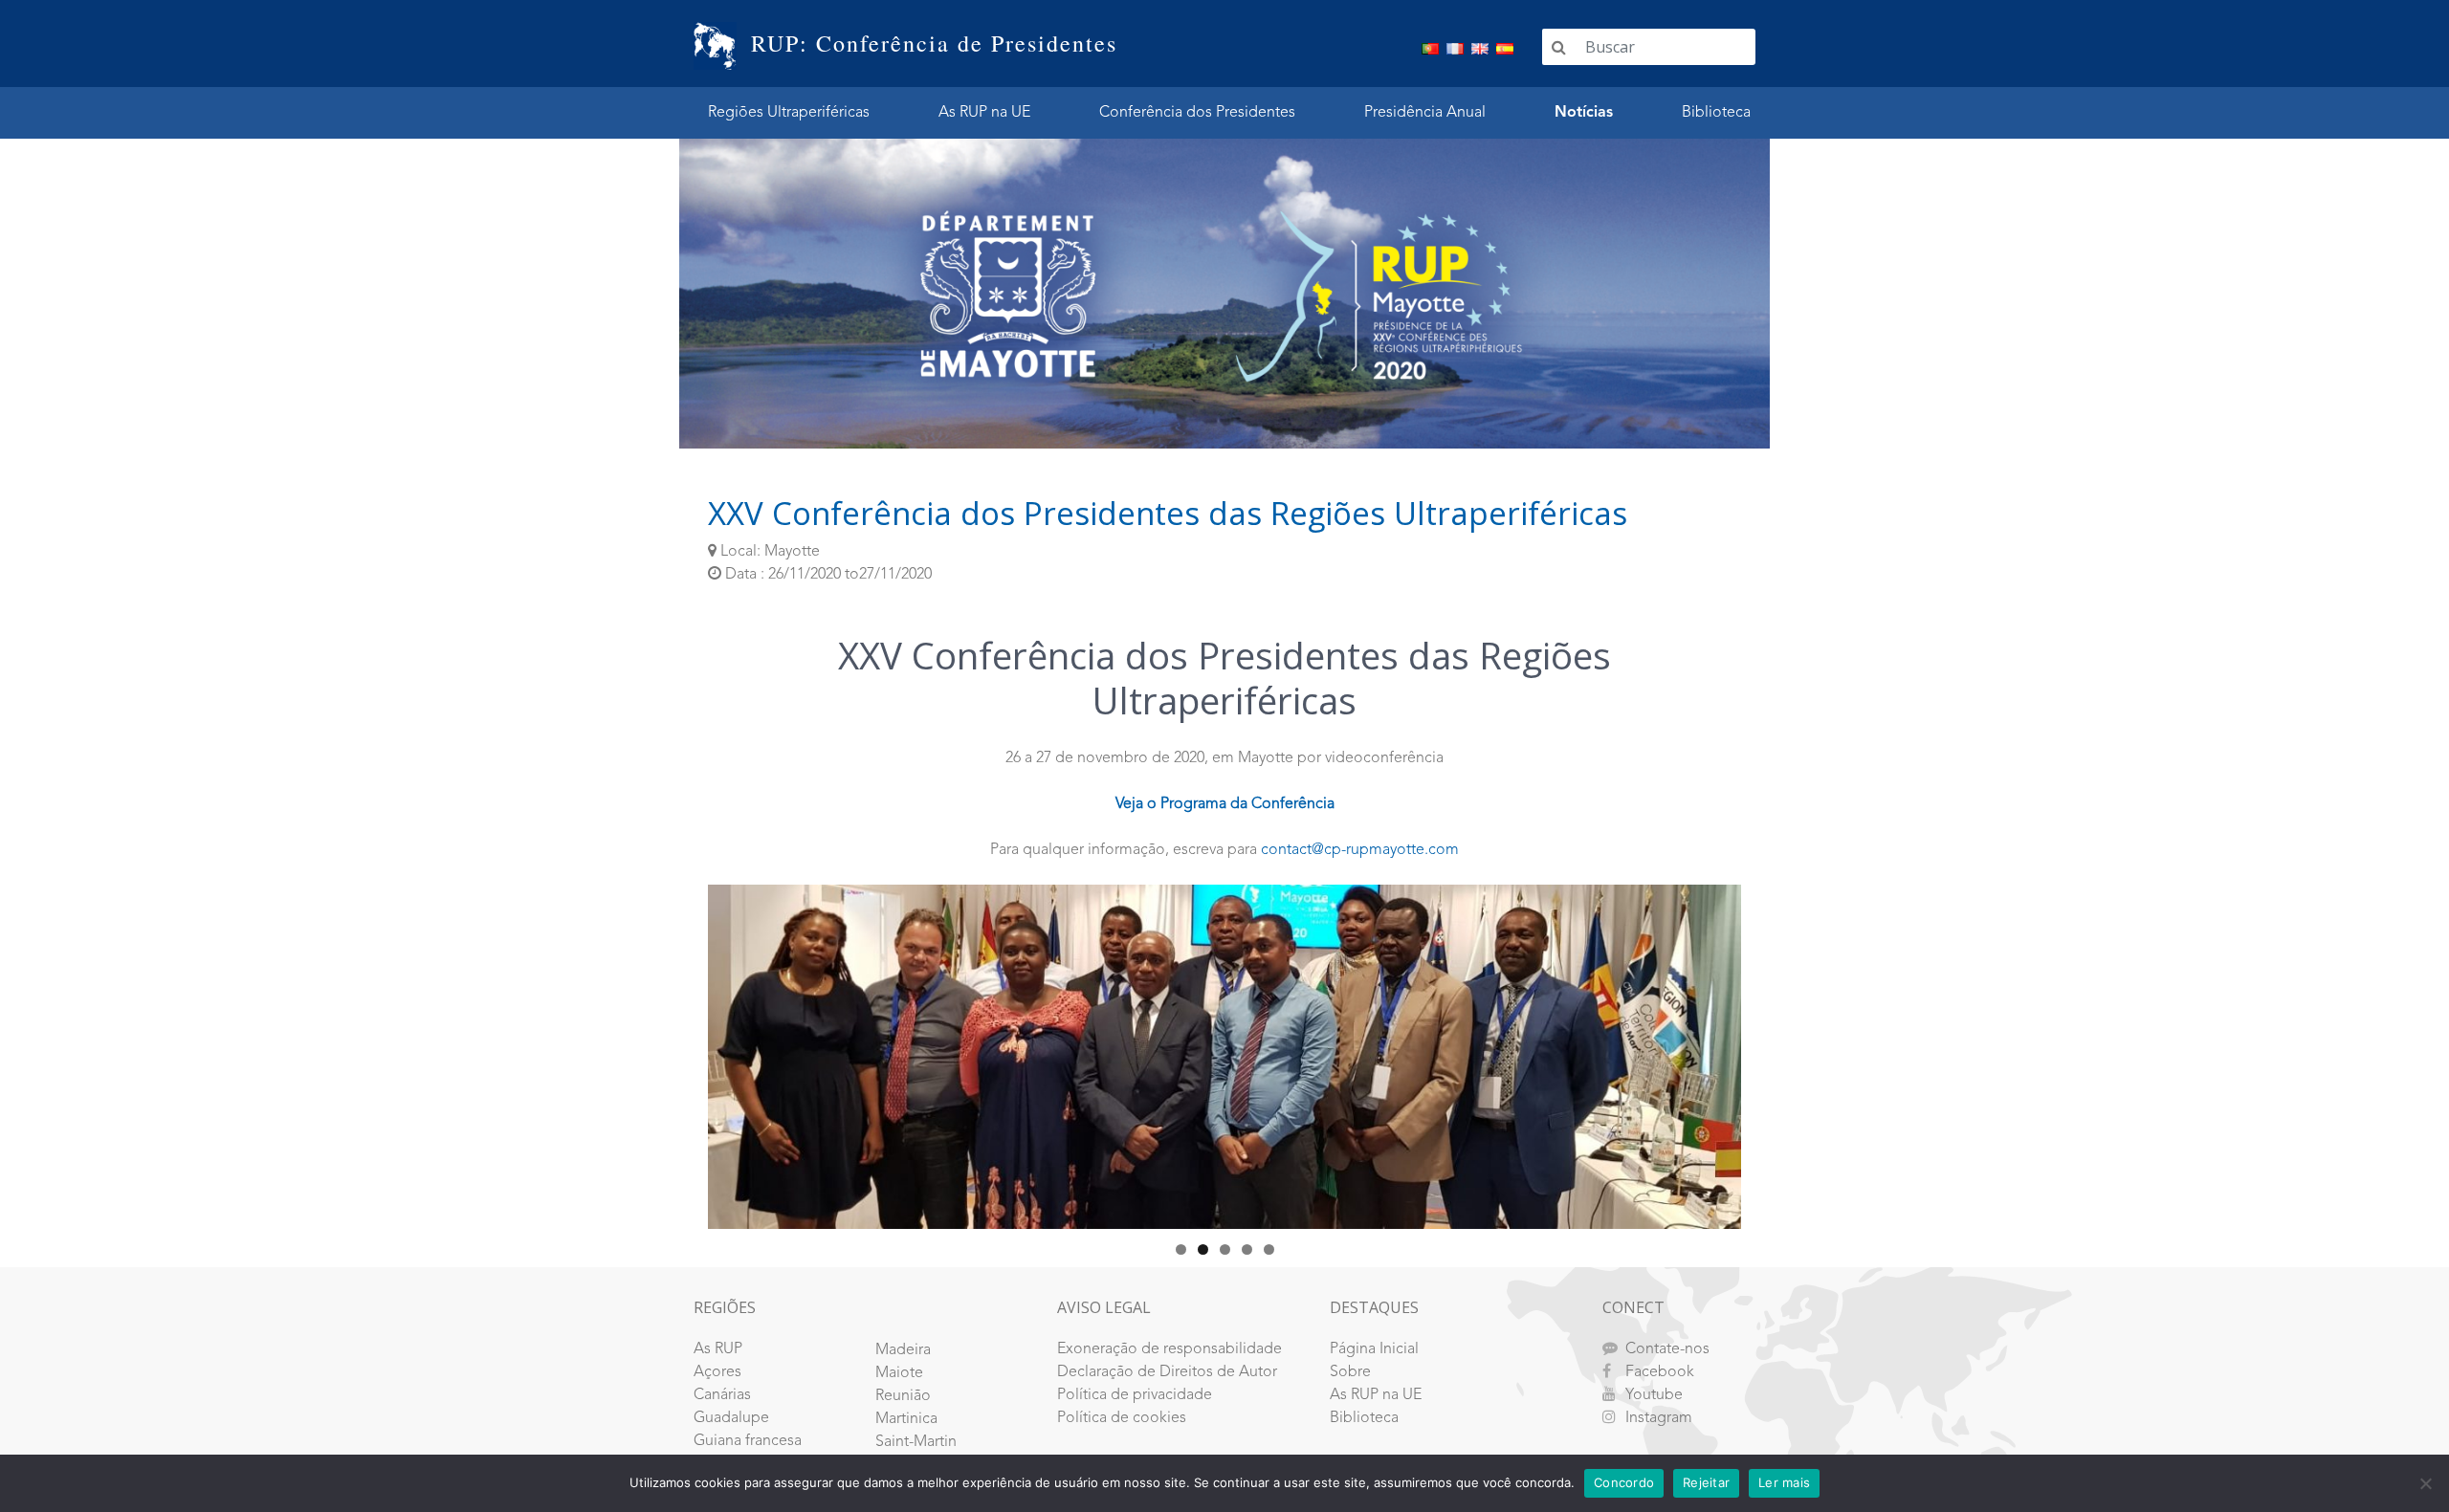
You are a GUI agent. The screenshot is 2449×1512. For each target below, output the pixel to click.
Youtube (1654, 1395)
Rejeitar (1706, 1482)
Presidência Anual (1425, 113)
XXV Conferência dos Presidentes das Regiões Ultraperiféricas (1168, 513)
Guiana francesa (748, 1441)
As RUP (718, 1349)
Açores (717, 1372)
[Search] (1559, 47)
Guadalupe (731, 1418)
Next (1775, 1052)
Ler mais (1784, 1482)
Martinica (906, 1419)
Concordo (1624, 1482)
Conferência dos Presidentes (1197, 113)
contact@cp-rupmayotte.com (1360, 850)
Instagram (1659, 1418)
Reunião (903, 1396)
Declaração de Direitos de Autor (1167, 1372)
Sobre (1350, 1372)
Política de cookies (1122, 1418)
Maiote (899, 1373)
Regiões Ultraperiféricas (789, 113)
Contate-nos (1667, 1349)
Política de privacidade (1135, 1395)
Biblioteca (1716, 113)
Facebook (1660, 1372)
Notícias (1584, 113)
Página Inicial (1374, 1349)
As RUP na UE (984, 113)
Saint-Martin (916, 1442)
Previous (674, 1052)
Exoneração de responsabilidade (1169, 1349)
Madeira (903, 1350)
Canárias (722, 1395)
